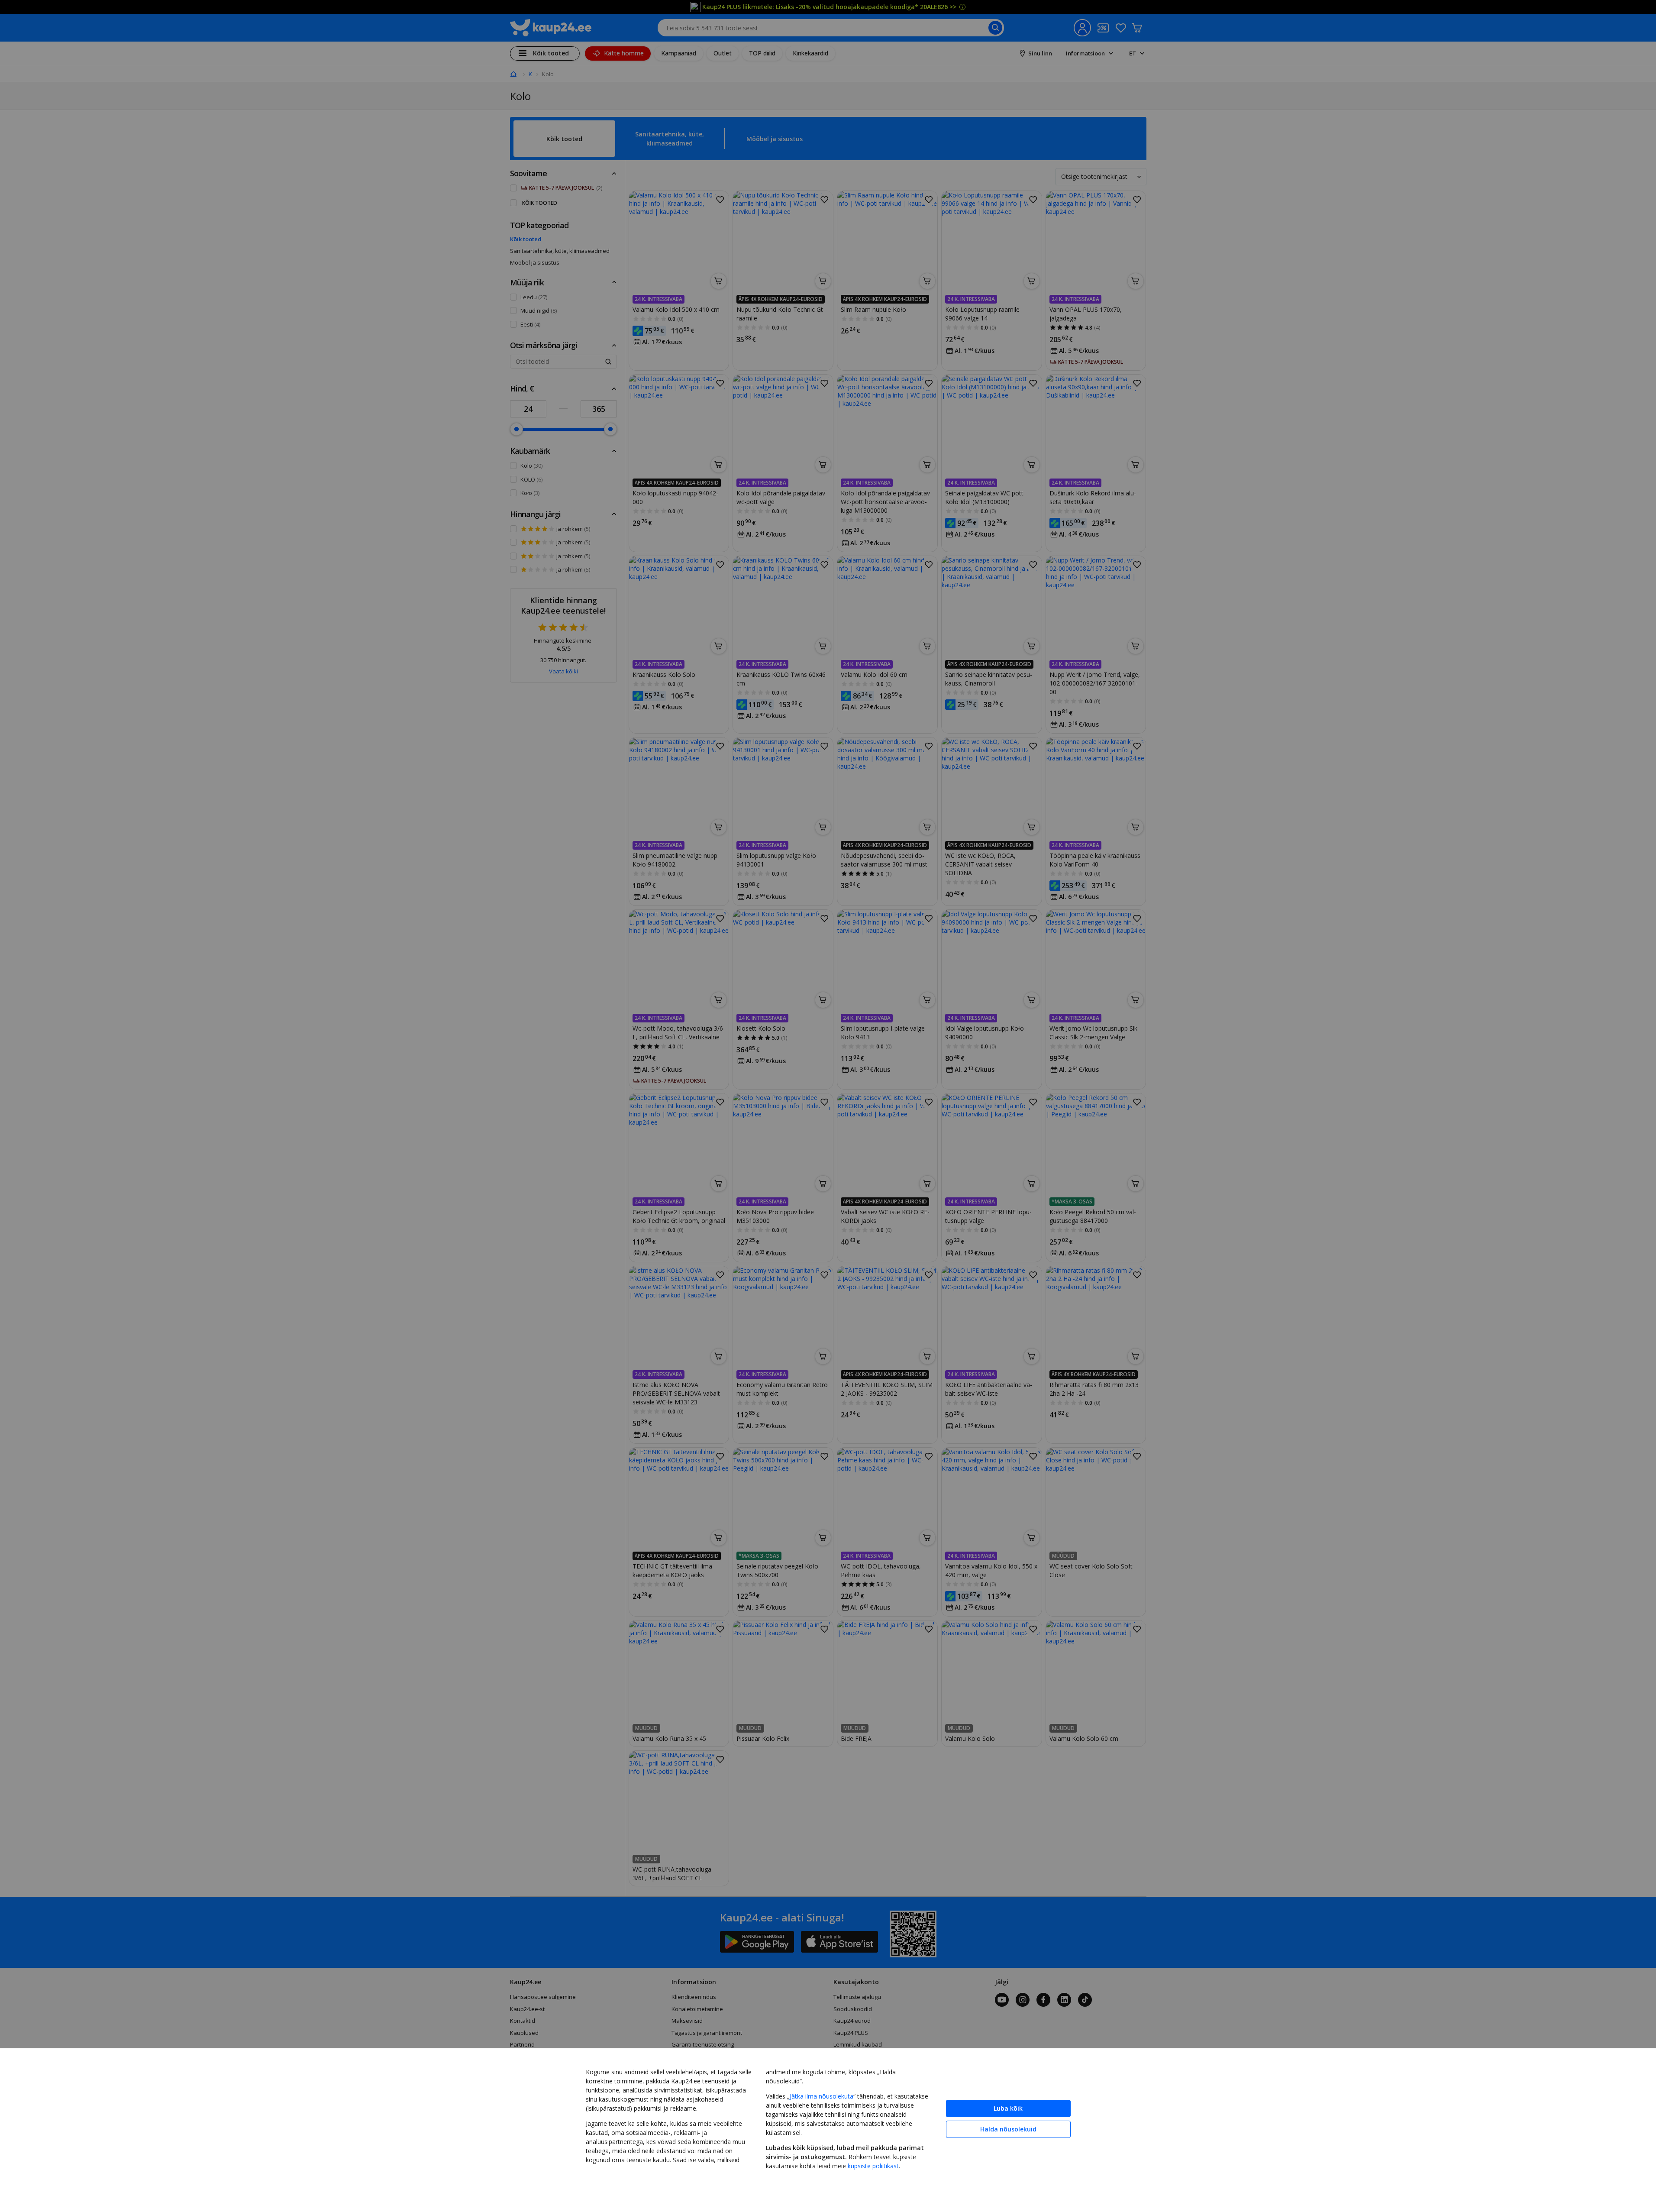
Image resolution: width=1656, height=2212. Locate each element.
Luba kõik (1008, 2108)
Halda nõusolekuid (1008, 2129)
